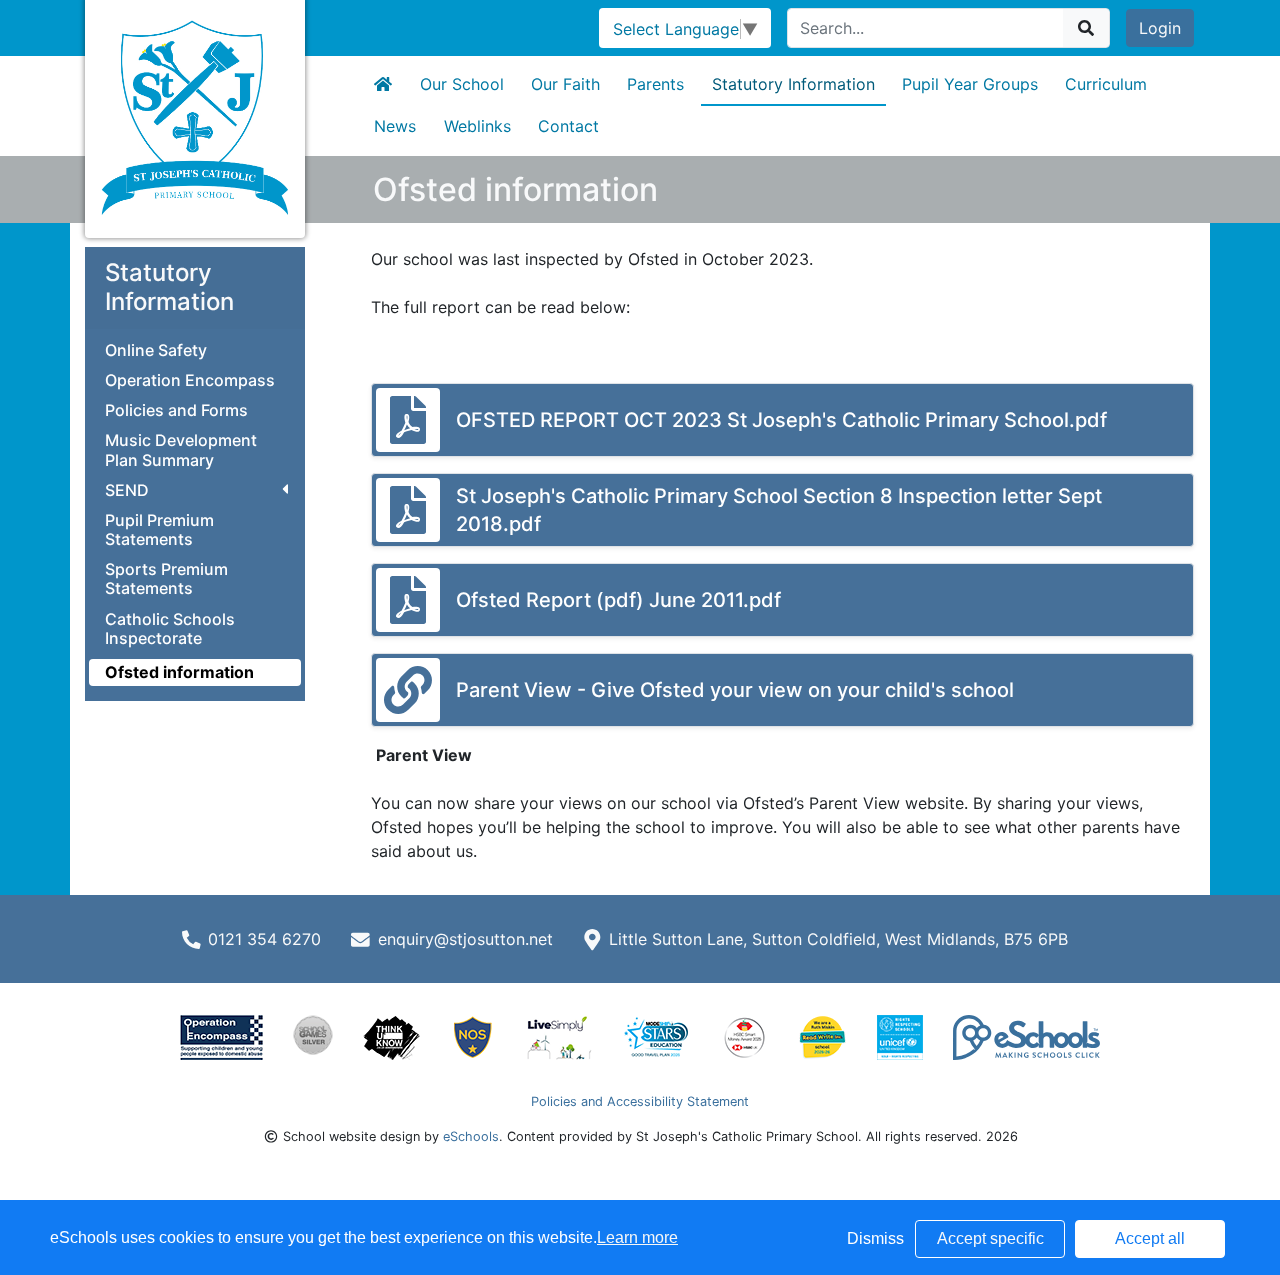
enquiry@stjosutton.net (465, 939)
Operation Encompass (190, 380)
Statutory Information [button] (793, 84)
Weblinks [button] (477, 126)
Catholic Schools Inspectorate (170, 629)
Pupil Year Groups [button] (970, 84)
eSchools (471, 1136)
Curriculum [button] (1106, 84)
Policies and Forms (176, 410)
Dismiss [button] (875, 1238)
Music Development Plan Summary (181, 450)
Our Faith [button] (565, 84)
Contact (568, 126)
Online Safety (156, 350)
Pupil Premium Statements (159, 530)
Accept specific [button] (990, 1238)
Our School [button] (462, 84)
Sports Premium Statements (166, 579)
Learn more (637, 1237)
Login (1160, 28)
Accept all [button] (1150, 1238)
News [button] (395, 126)
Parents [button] (655, 84)
